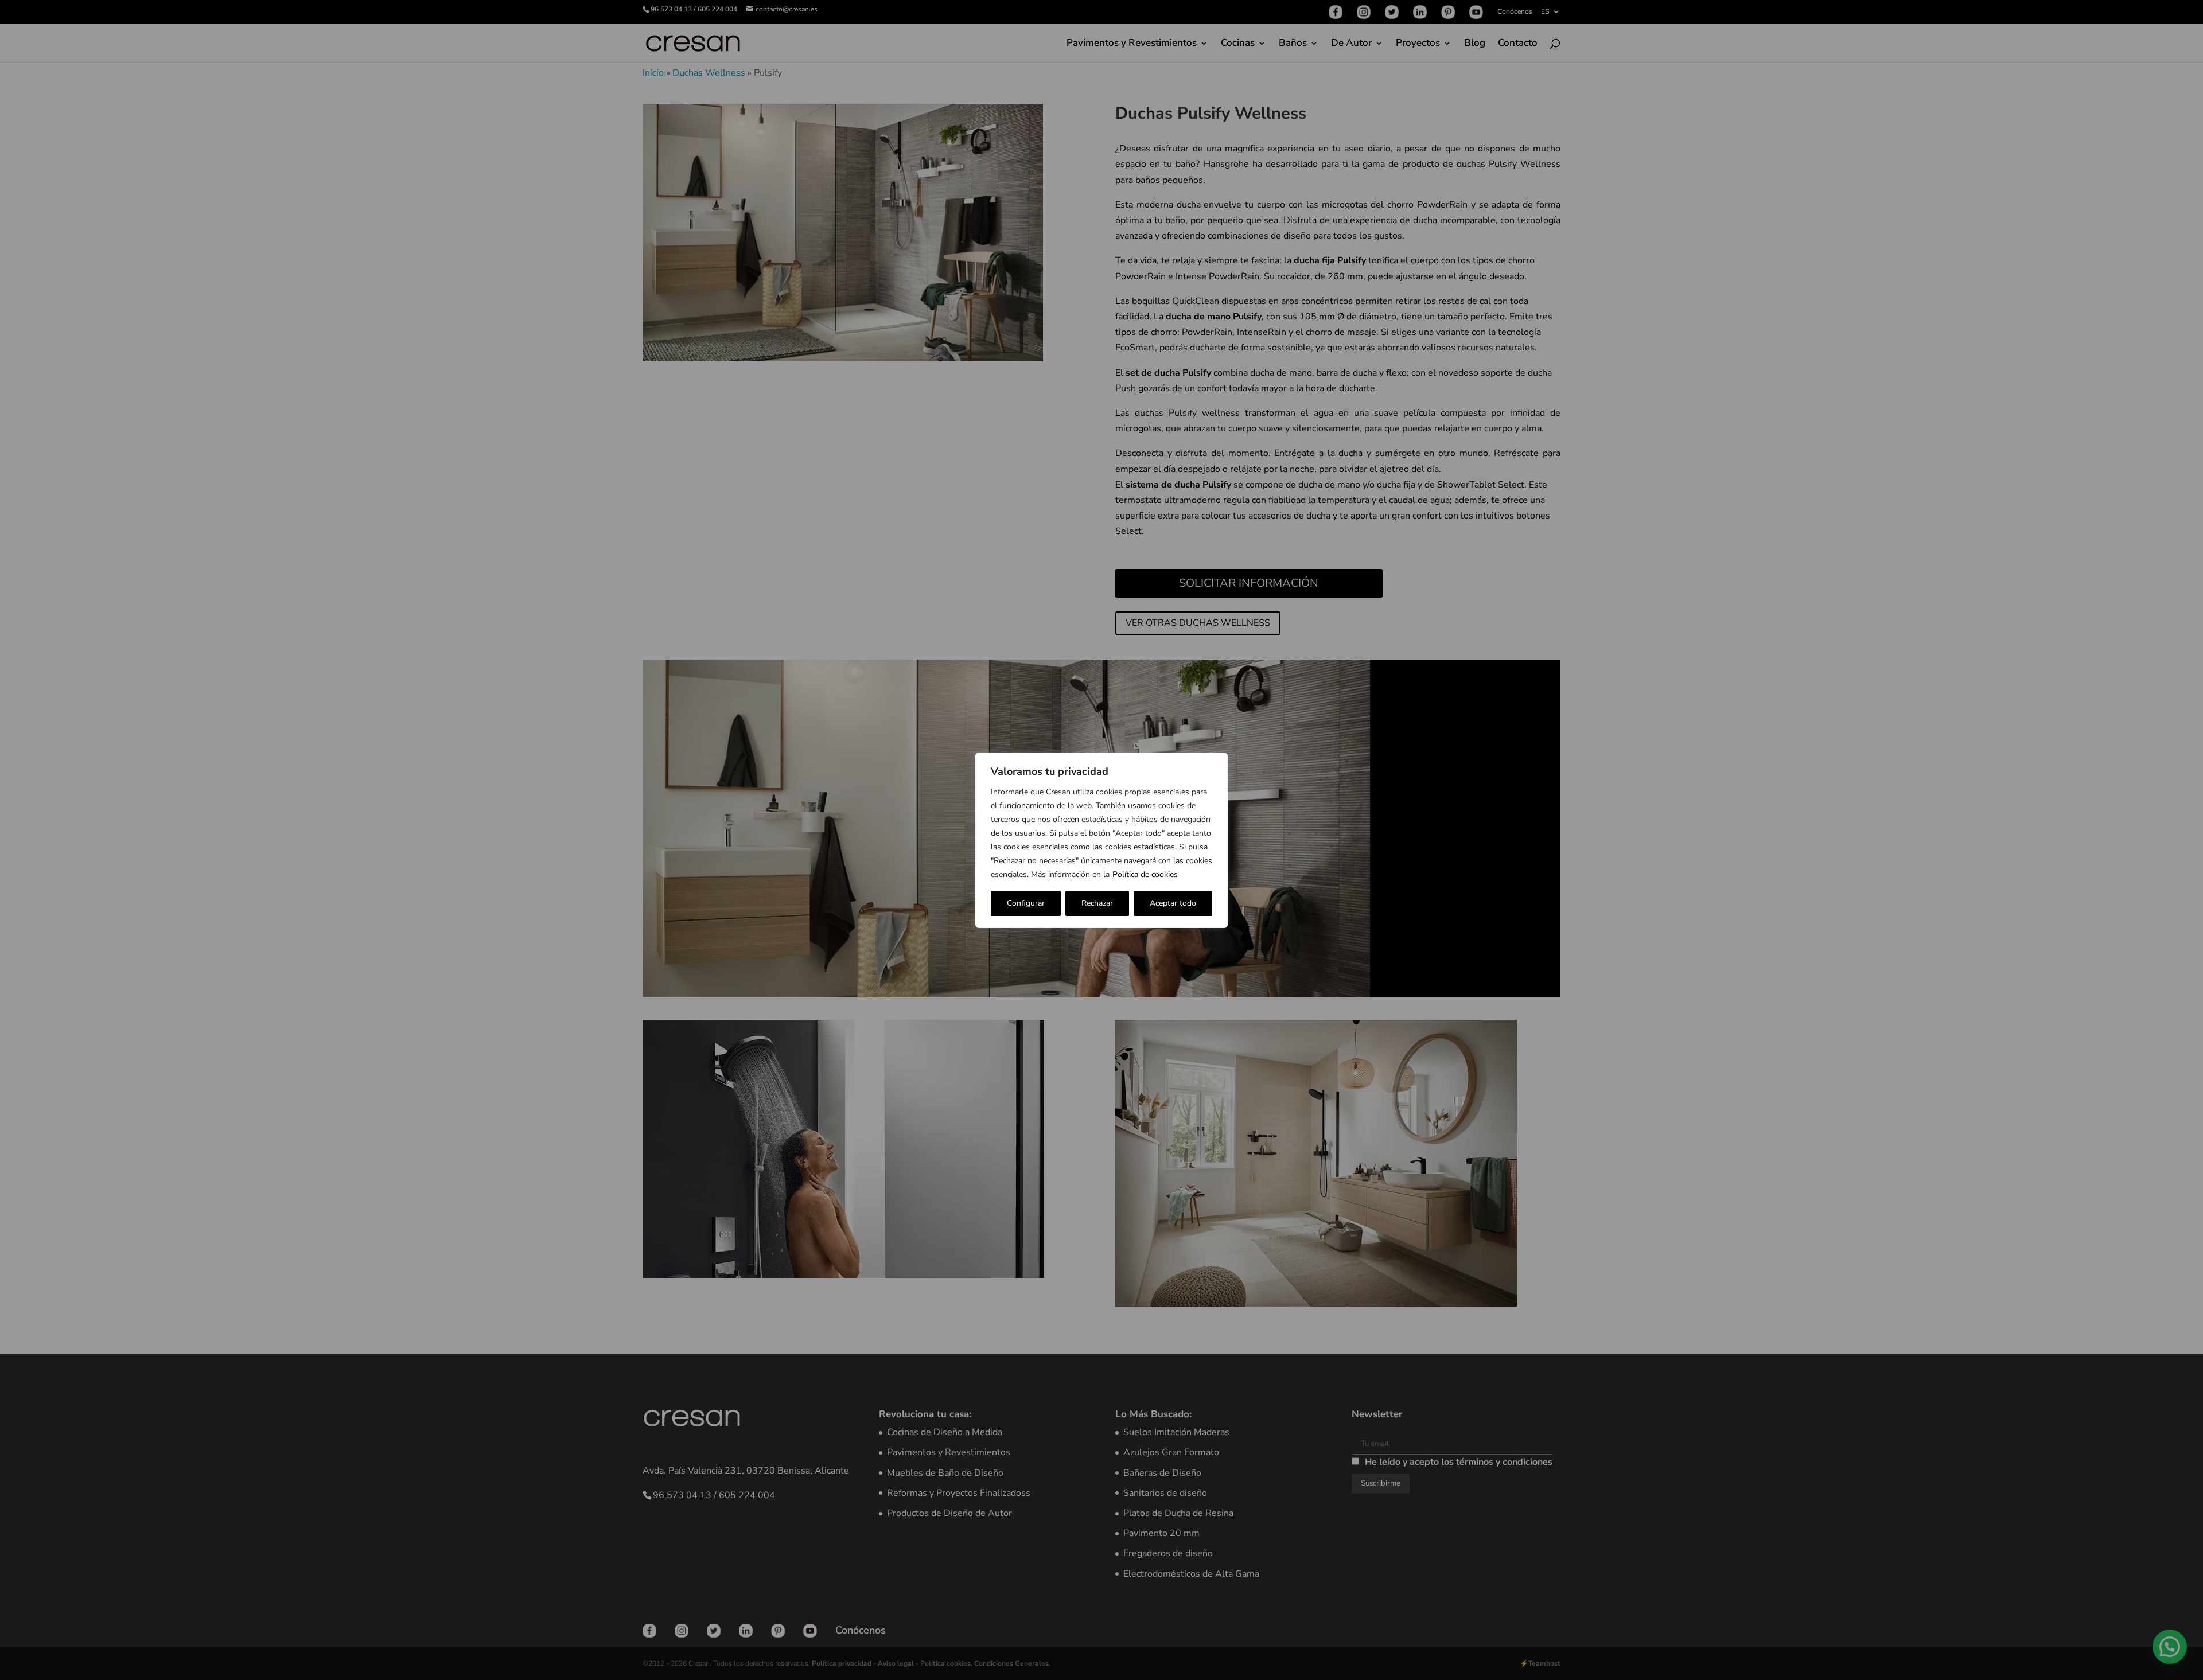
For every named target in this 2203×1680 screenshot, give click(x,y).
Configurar (1026, 903)
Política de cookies (1145, 874)
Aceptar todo (1173, 903)
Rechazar (1097, 903)
